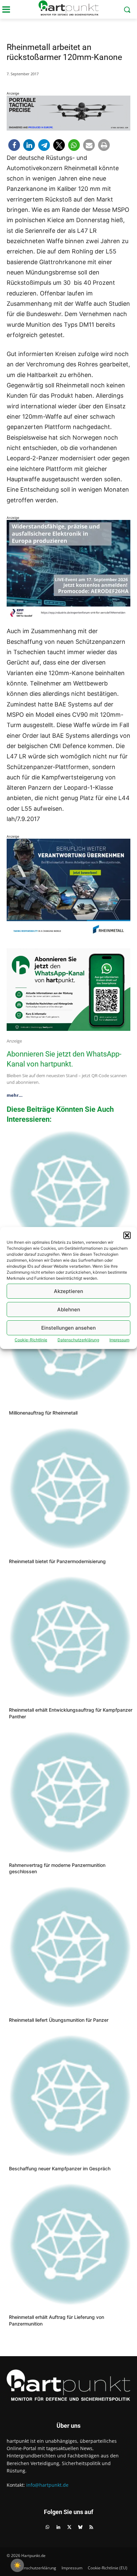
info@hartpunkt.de (47, 2485)
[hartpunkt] (68, 8)
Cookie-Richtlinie (31, 1340)
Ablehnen (69, 1309)
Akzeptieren (68, 1291)
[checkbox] (17, 2565)
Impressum (119, 1340)
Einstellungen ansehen (68, 1328)
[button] (127, 1235)
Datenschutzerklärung (78, 1340)
